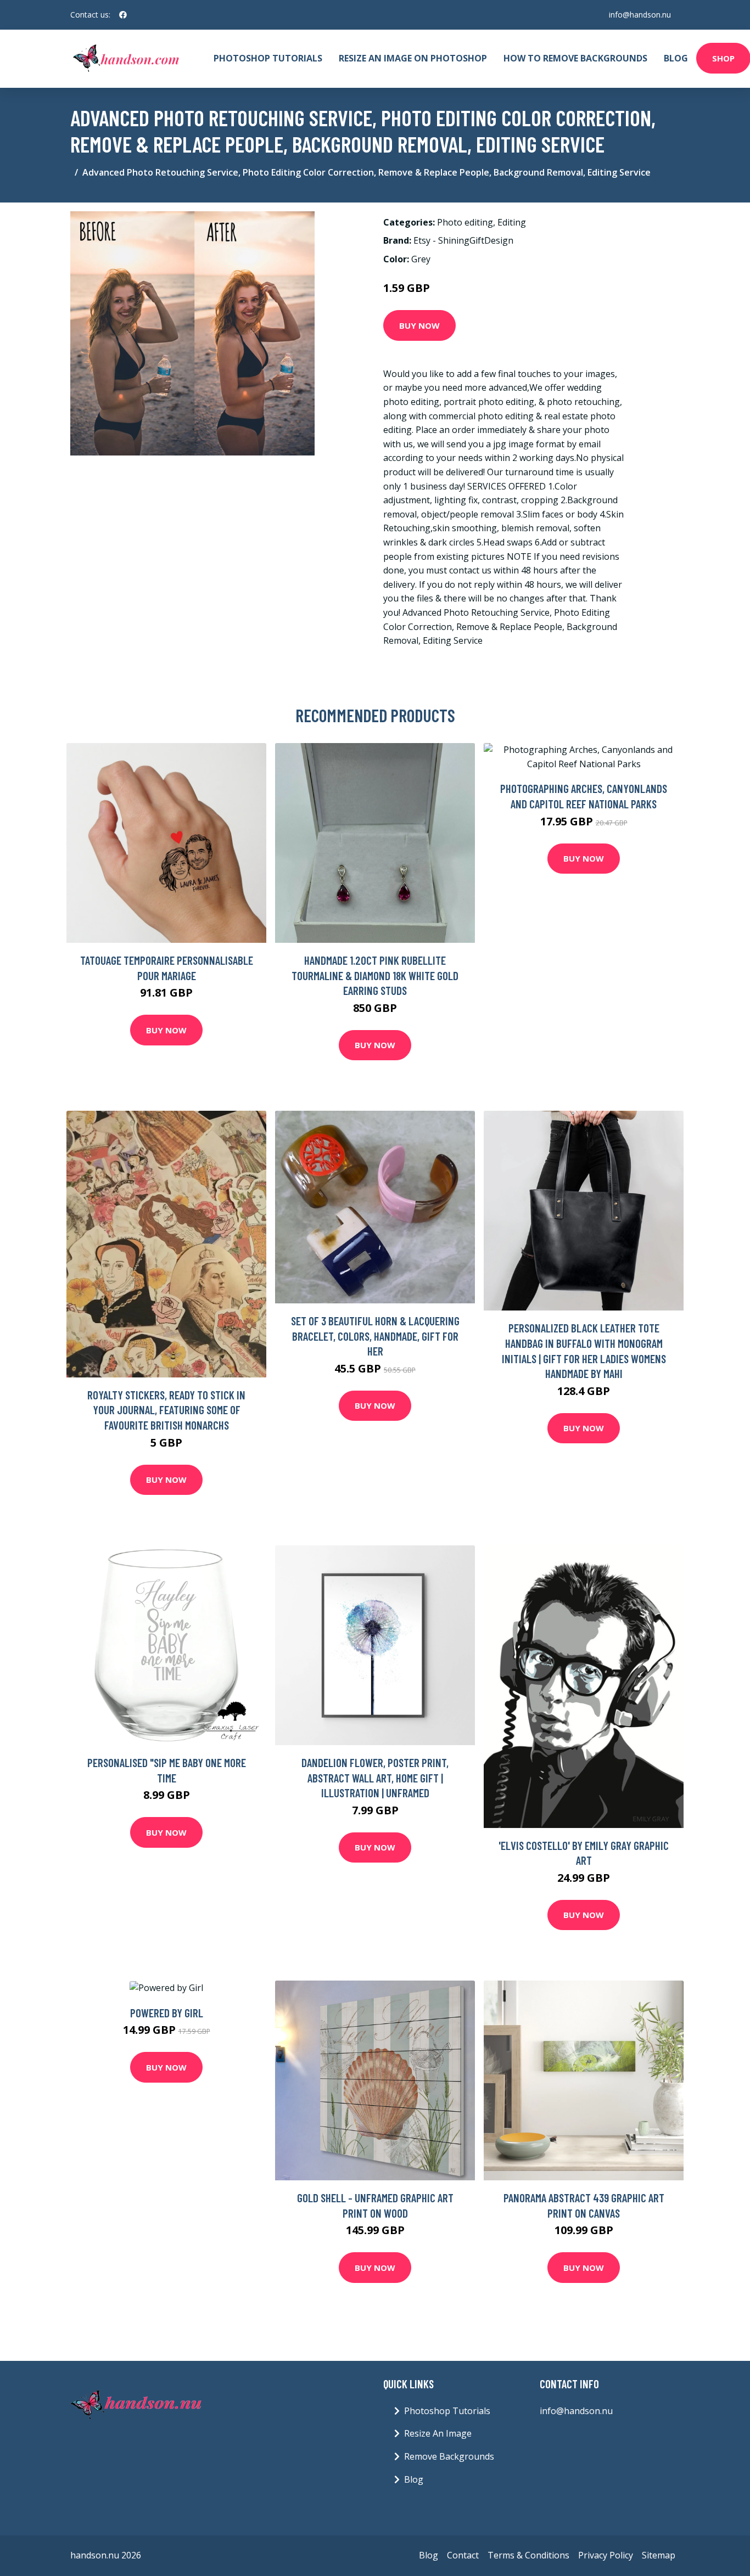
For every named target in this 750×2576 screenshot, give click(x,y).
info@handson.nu (640, 15)
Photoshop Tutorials (268, 58)
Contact (463, 2555)
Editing (512, 222)
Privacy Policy (606, 2555)
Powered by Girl (167, 2013)
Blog (676, 58)
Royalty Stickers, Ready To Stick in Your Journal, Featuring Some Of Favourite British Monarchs (166, 1410)
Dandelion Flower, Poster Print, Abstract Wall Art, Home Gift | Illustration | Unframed (375, 1778)
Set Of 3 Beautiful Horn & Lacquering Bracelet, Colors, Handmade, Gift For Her (375, 1336)
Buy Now (419, 325)
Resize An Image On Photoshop (413, 58)
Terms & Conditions (528, 2555)
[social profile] (123, 15)
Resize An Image (438, 2433)
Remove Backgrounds (449, 2456)
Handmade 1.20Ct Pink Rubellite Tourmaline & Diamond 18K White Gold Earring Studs (375, 975)
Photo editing (465, 222)
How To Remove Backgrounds (575, 58)
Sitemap (659, 2555)
